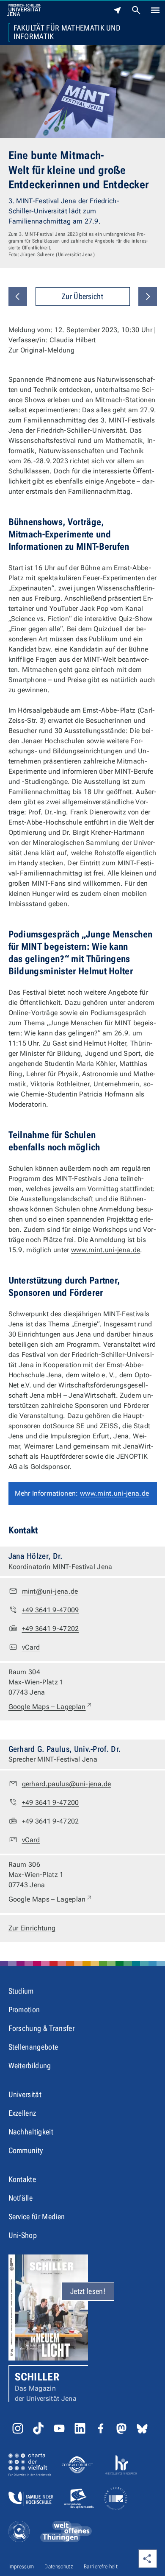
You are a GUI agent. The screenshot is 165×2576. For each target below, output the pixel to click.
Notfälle (21, 2198)
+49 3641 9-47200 (51, 1803)
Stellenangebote (33, 2047)
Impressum (21, 2566)
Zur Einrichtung (32, 1928)
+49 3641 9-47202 (51, 1629)
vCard (31, 1647)
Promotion (24, 2010)
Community (26, 2150)
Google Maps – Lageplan (51, 1706)
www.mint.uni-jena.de (106, 1250)
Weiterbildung (30, 2066)
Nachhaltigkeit (31, 2132)
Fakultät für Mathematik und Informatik (67, 32)
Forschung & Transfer (41, 2028)
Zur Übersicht (82, 296)
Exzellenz (22, 2113)
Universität (25, 2094)
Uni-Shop (23, 2235)
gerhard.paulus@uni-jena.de (67, 1784)
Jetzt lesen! (88, 2291)
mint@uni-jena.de (50, 1591)
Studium (21, 1991)
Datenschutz (59, 2566)
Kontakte (22, 2179)
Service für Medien (37, 2217)
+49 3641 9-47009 (51, 1610)
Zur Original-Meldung (41, 350)
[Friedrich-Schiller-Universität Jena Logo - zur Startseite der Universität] (24, 10)
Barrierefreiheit (101, 2566)
